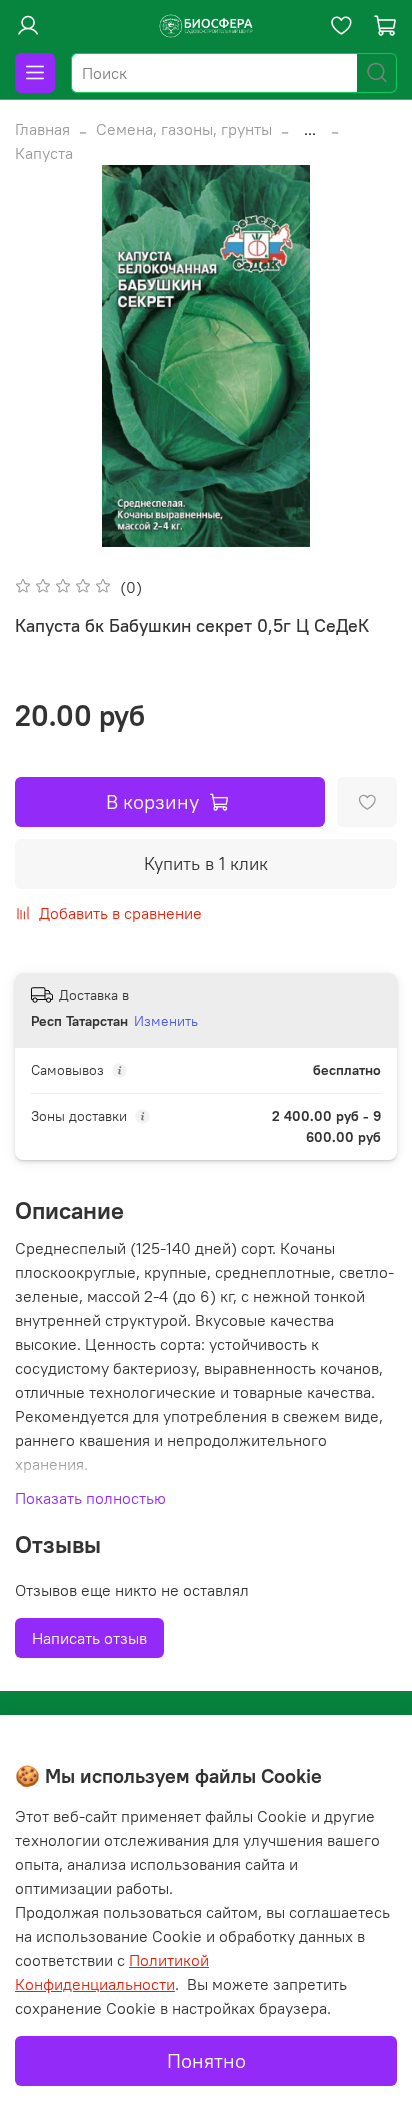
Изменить (166, 1021)
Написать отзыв (89, 1638)
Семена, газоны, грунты (184, 129)
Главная (42, 129)
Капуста (44, 153)
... (310, 129)
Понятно (206, 2060)
